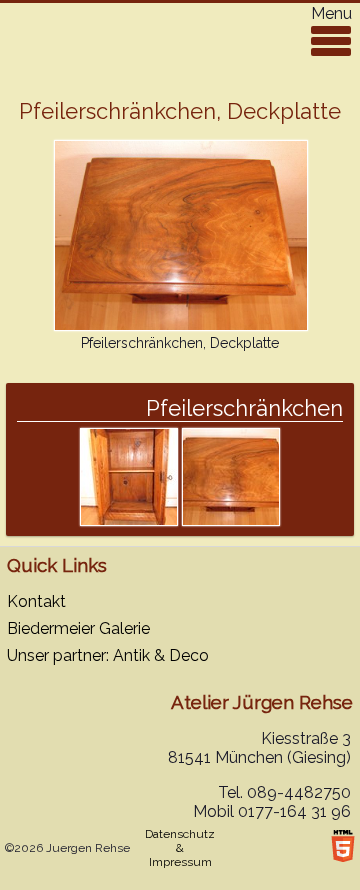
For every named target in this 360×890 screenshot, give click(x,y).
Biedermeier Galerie (78, 628)
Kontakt (36, 601)
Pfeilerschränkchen (244, 408)
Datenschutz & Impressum (180, 848)
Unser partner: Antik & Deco (108, 655)
